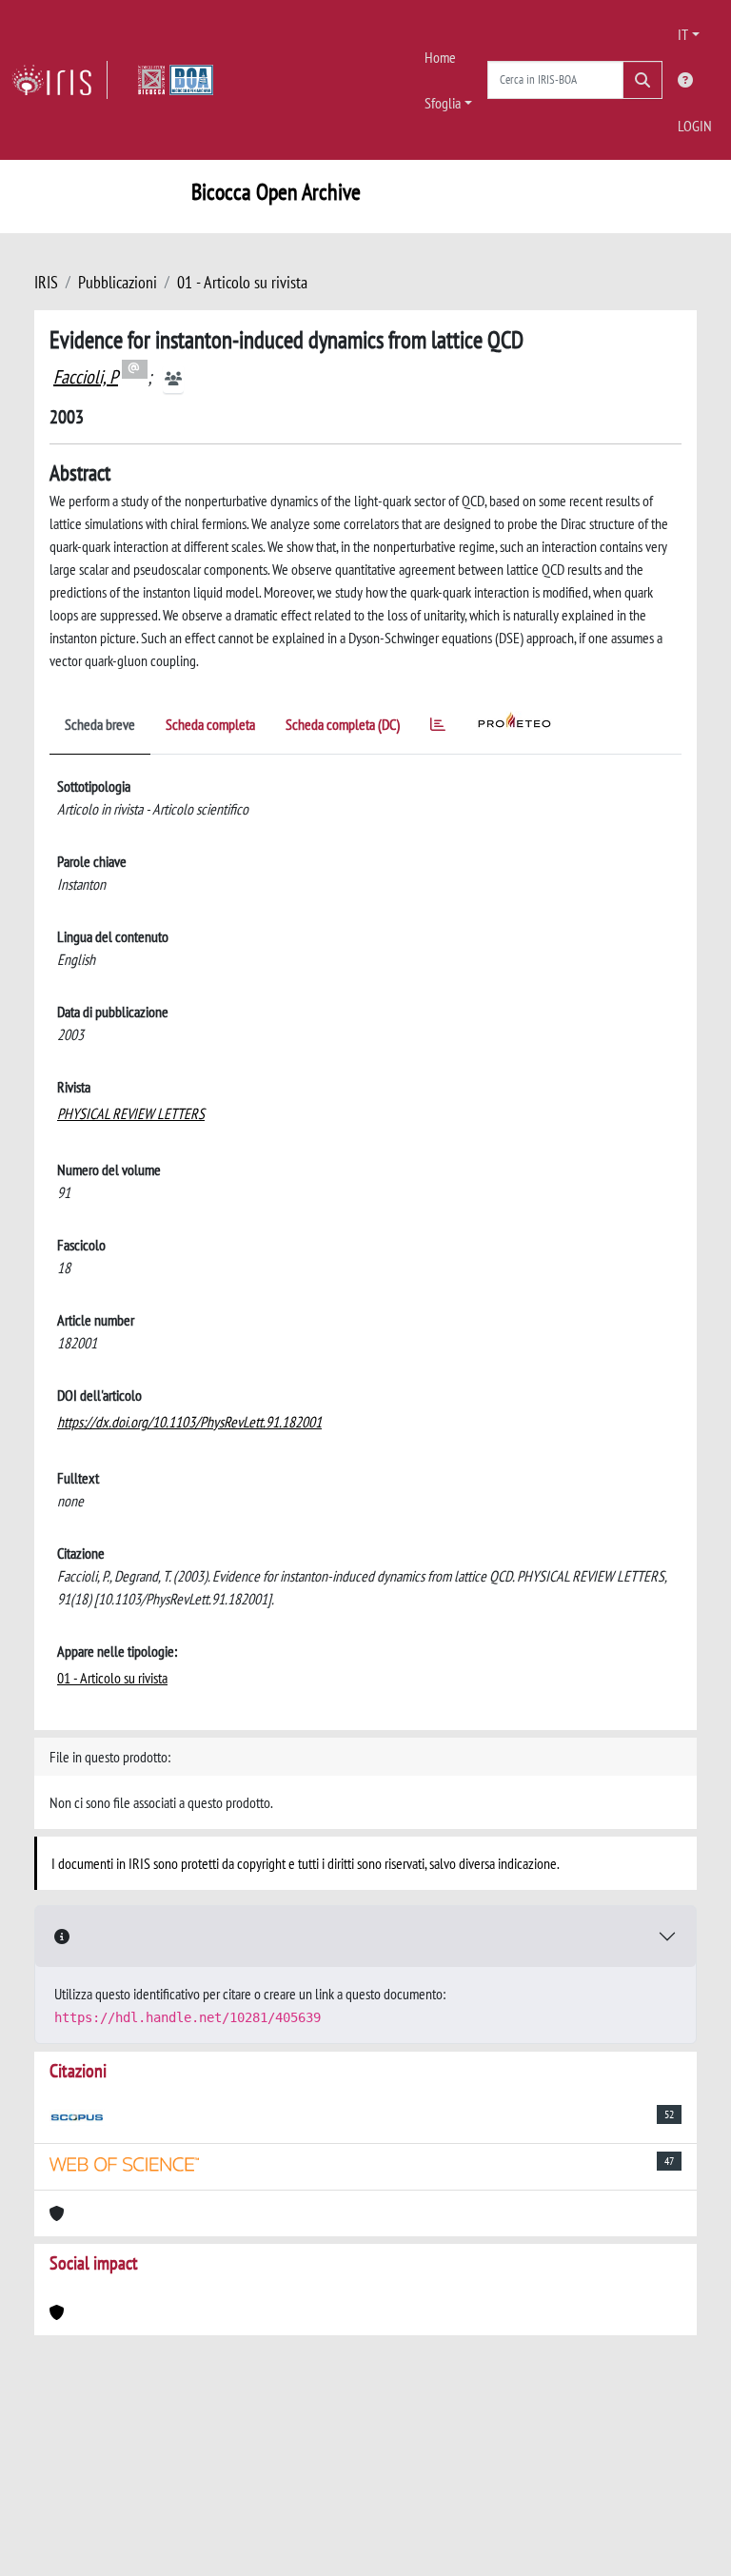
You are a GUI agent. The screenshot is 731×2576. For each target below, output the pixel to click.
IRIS (46, 282)
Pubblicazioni (118, 282)
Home (440, 57)
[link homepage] (59, 80)
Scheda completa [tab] (210, 724)
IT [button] (683, 34)
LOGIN (695, 126)
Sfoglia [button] (443, 103)
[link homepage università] (176, 80)
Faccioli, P (86, 377)
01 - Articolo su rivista (242, 282)
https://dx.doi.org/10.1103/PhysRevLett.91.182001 (189, 1422)
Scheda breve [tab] (100, 724)
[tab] (438, 728)
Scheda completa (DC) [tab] (343, 724)
